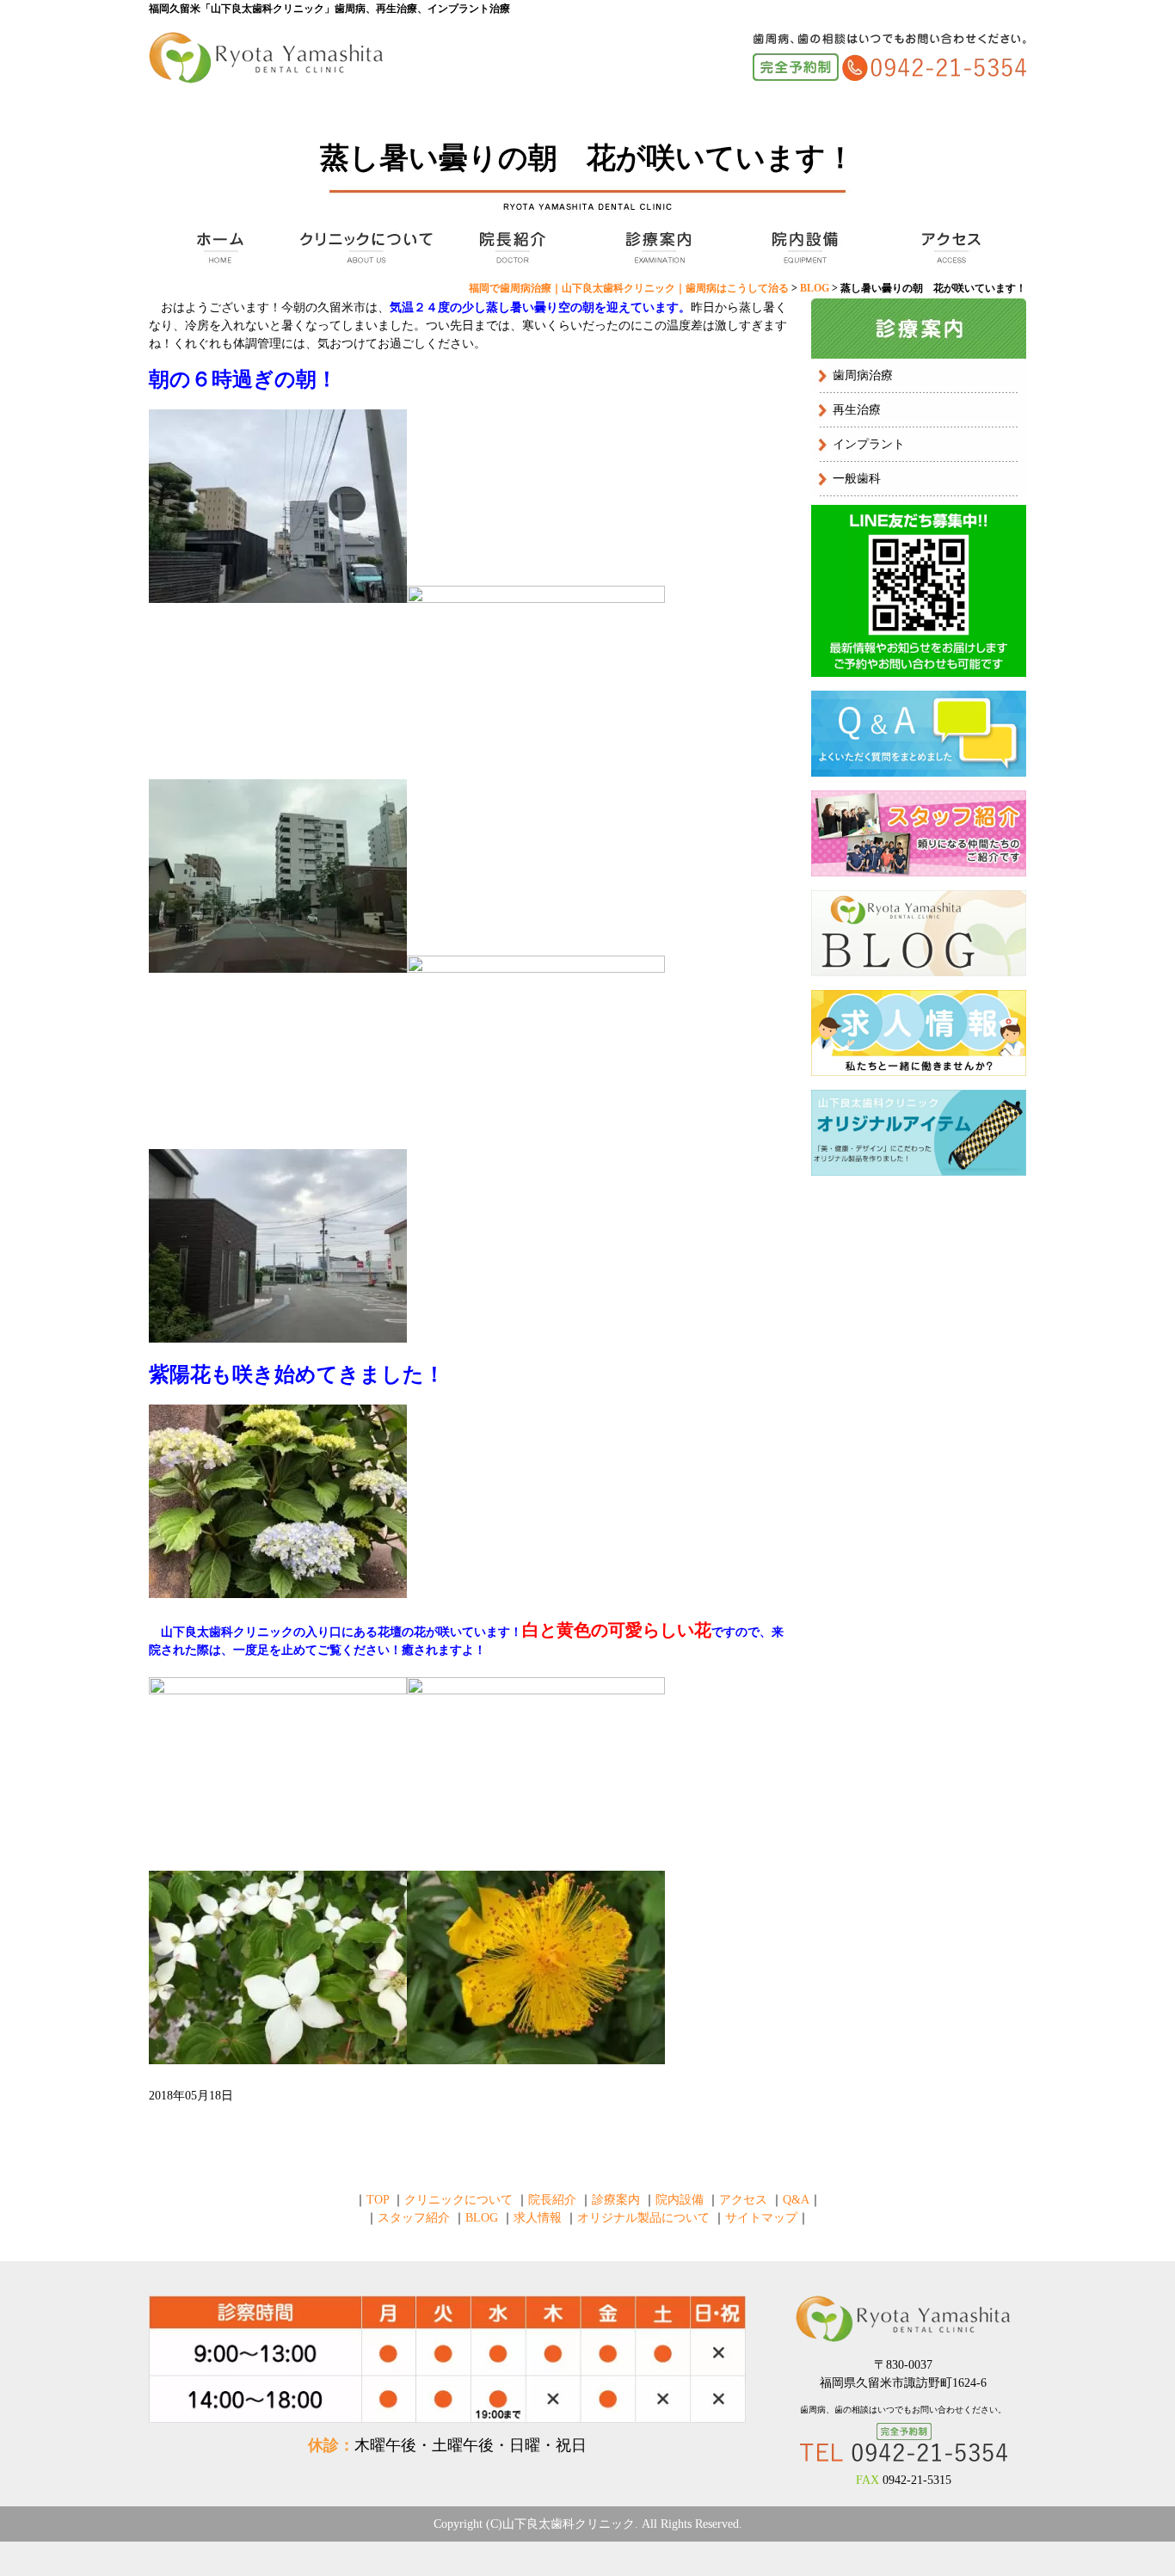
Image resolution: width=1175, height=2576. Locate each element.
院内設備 (803, 248)
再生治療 (857, 410)
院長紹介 (510, 248)
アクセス (949, 248)
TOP (218, 248)
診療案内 (656, 248)
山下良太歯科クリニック (569, 2524)
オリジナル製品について (643, 2218)
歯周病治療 (863, 375)
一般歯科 (857, 479)
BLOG (482, 2218)
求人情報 (538, 2218)
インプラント (869, 444)
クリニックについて (364, 248)
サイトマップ (761, 2218)
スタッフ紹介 (414, 2218)
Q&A (796, 2200)
